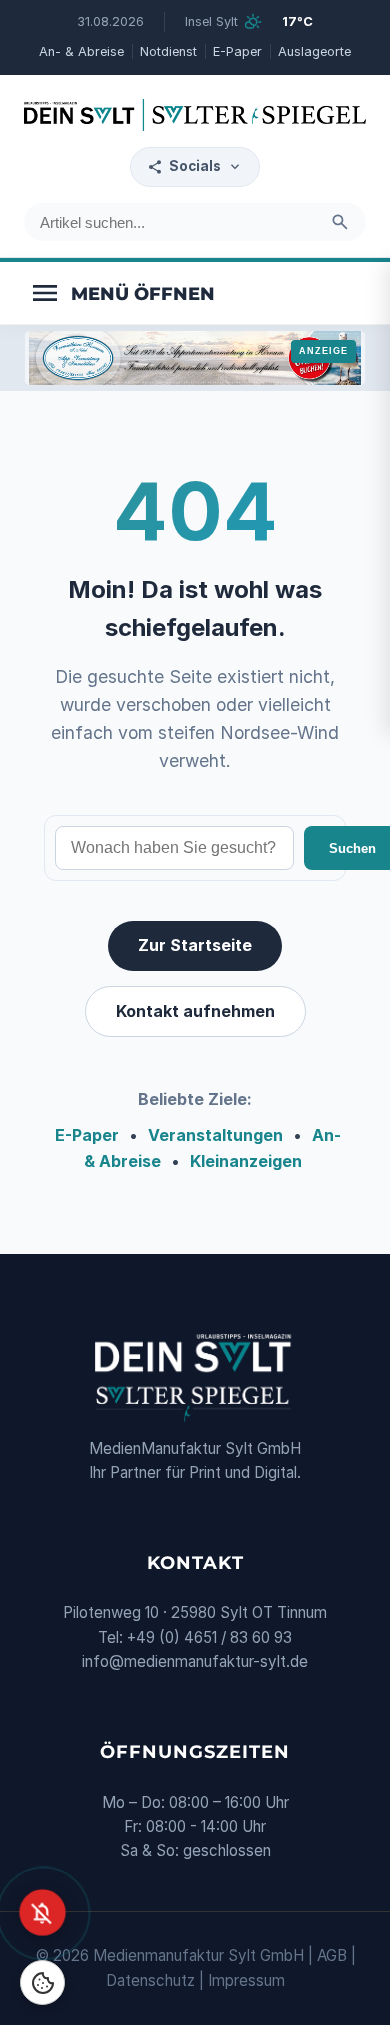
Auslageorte (314, 51)
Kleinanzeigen (246, 1161)
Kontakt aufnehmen (195, 1011)
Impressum (246, 1980)
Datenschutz (150, 1980)
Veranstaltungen (215, 1135)
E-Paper (237, 51)
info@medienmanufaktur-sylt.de (195, 1661)
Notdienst (168, 51)
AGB (332, 1955)
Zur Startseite (195, 945)
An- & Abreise (81, 51)
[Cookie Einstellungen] (42, 1982)
